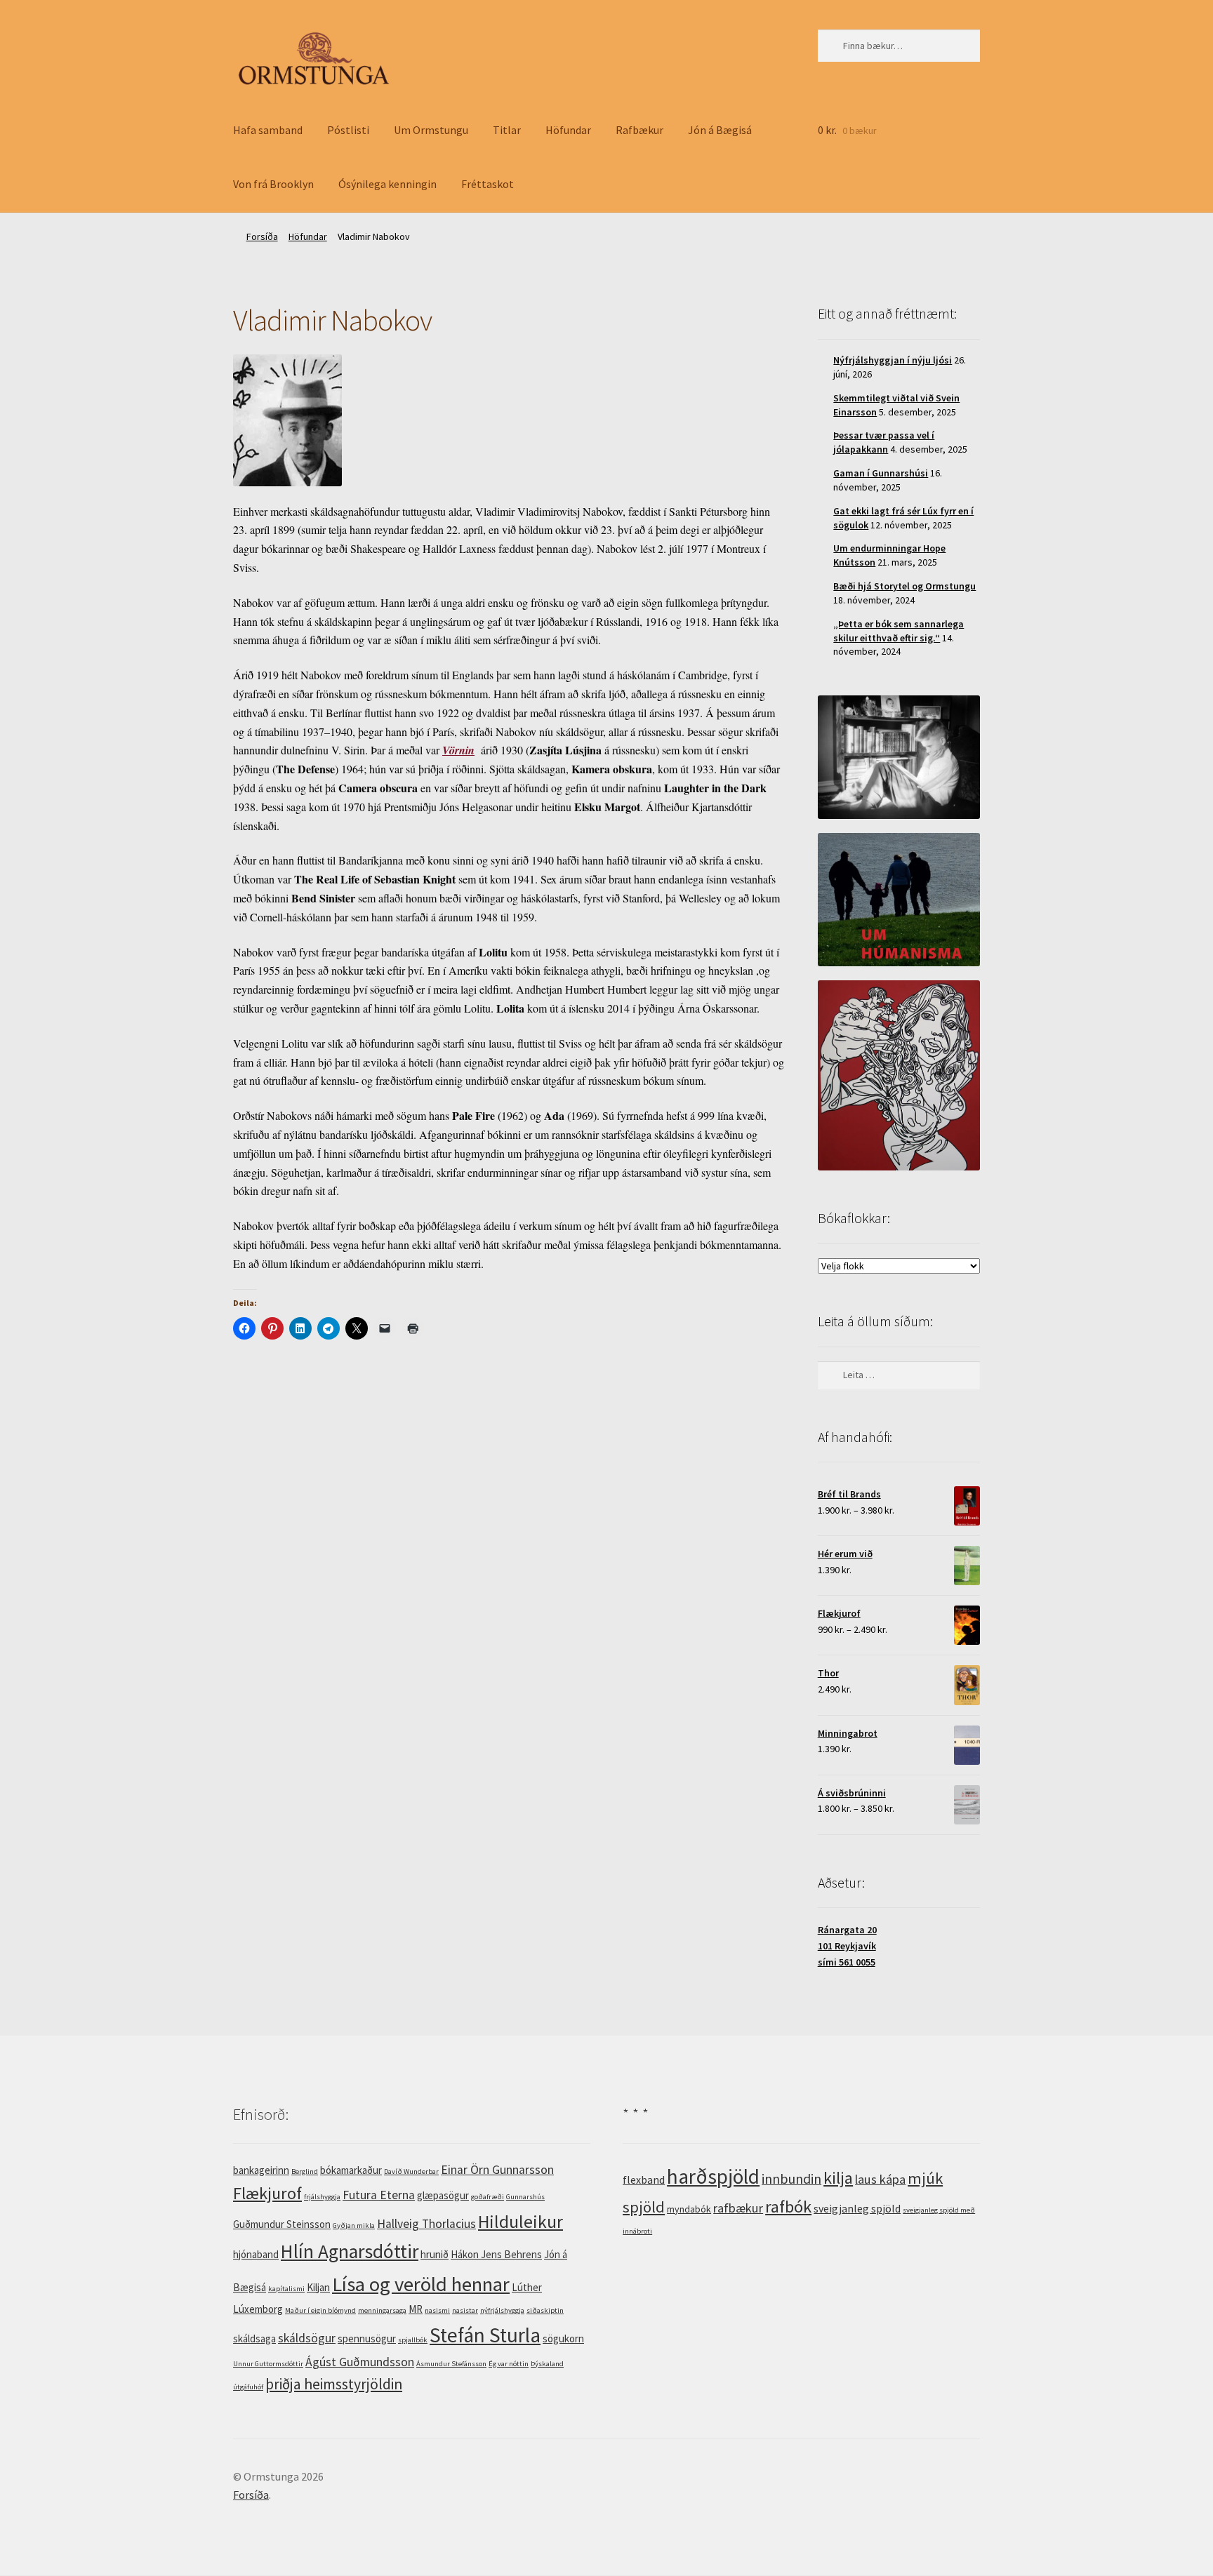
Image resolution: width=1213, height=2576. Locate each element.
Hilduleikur (521, 2222)
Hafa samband (268, 130)
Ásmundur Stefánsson (451, 2364)
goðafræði (488, 2197)
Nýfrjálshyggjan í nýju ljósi (893, 360)
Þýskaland (547, 2364)
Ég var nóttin (509, 2364)
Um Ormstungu (431, 130)
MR (416, 2309)
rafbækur (738, 2208)
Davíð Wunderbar (411, 2171)
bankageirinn (261, 2170)
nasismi (437, 2310)
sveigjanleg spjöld (857, 2208)
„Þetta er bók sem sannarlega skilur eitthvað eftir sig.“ (899, 631)
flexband (644, 2180)
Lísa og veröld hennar (421, 2284)
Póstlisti (348, 130)
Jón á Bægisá (720, 130)
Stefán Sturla (485, 2335)
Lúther (527, 2287)
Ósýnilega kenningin (387, 184)
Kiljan (318, 2287)
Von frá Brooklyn (273, 184)
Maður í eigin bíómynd (320, 2310)
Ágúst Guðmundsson (360, 2362)
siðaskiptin (545, 2310)
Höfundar (568, 130)
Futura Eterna (379, 2195)
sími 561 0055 (847, 1962)
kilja (838, 2178)
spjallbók (413, 2340)
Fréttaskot (488, 184)
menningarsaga (382, 2310)
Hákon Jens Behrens (496, 2254)
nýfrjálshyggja (502, 2310)
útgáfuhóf (248, 2387)
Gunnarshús (525, 2197)
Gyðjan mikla (354, 2225)
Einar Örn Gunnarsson (497, 2170)
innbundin (791, 2178)
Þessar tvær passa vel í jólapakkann (884, 442)
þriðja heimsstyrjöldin (334, 2384)
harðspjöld (713, 2176)
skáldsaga (254, 2338)
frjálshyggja (322, 2197)
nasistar (465, 2310)
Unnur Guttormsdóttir (268, 2364)
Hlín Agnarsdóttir (350, 2251)
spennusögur (367, 2338)
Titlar (507, 130)
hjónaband (256, 2254)
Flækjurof (267, 2193)
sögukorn (563, 2338)
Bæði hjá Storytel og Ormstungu (904, 586)
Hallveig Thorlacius (426, 2224)
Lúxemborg (258, 2309)
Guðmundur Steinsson (282, 2224)
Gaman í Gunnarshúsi (881, 473)
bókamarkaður (351, 2170)
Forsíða (262, 236)
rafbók (788, 2207)
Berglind (305, 2171)
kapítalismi (286, 2289)
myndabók (689, 2209)
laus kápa (880, 2179)
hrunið (435, 2254)
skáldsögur (307, 2338)
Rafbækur (639, 130)
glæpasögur (443, 2195)
